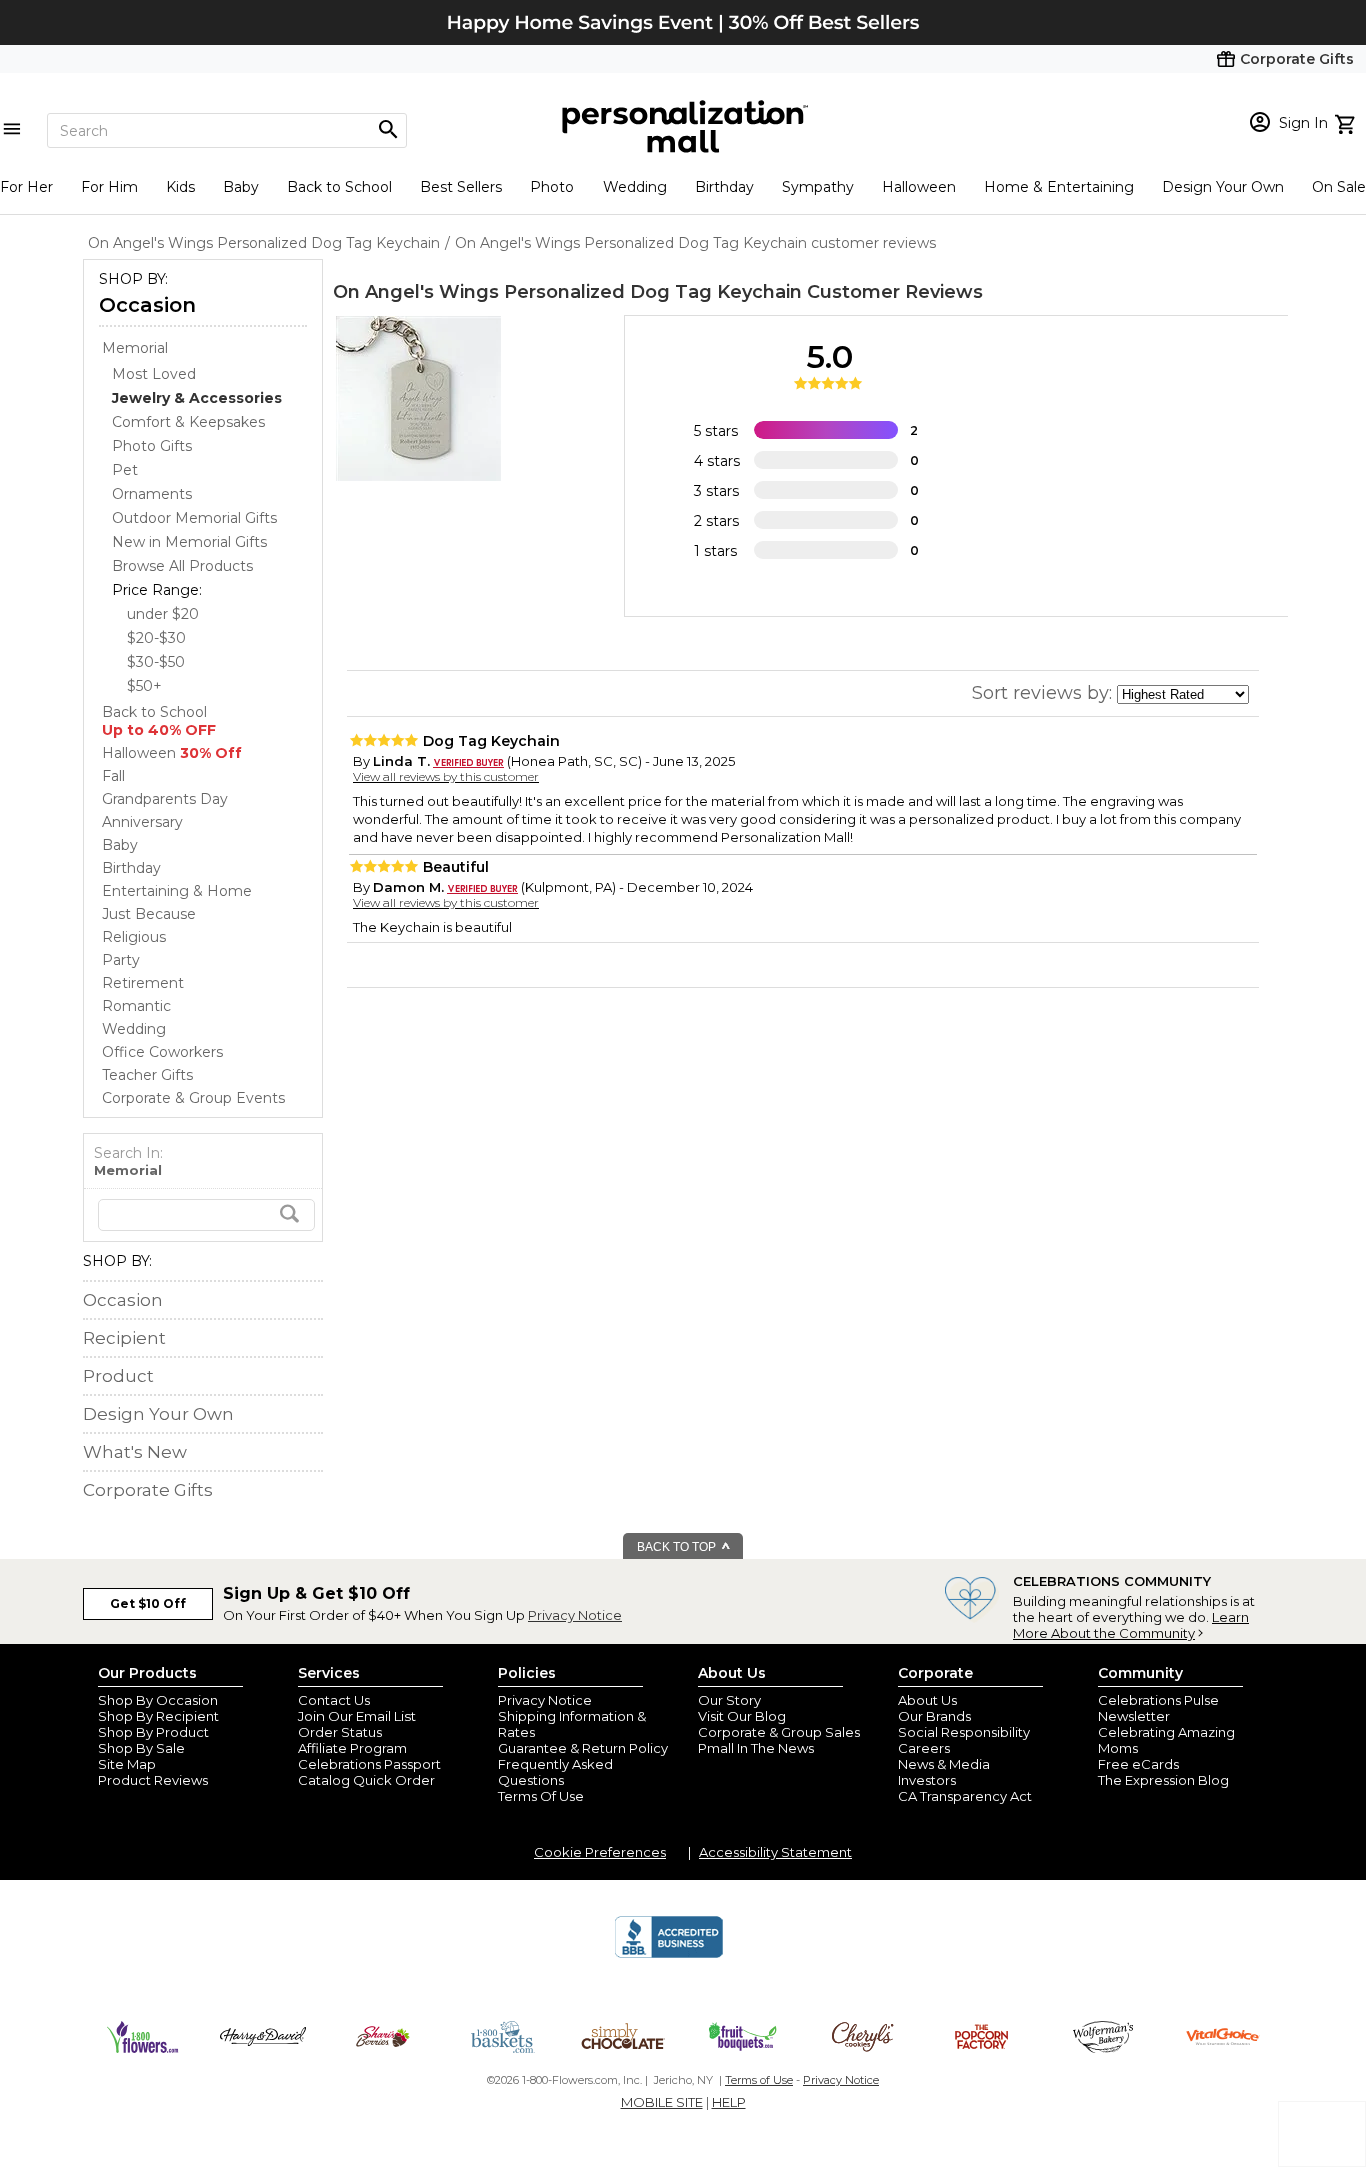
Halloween (919, 187)
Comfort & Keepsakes (188, 422)
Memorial (135, 348)
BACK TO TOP (678, 1547)
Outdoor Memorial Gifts (194, 518)
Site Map (127, 1764)
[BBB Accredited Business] (669, 1955)
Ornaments (152, 494)
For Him (109, 187)
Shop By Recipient (158, 1716)
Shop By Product (153, 1732)
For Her (26, 187)
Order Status (340, 1732)
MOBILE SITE (662, 2102)
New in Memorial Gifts (189, 542)
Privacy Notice (575, 1615)
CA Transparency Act (965, 1796)
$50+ (144, 686)
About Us (927, 1700)
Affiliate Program (352, 1748)
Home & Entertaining (1059, 187)
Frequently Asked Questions (555, 1772)
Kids (180, 187)
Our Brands (934, 1716)
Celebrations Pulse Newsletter (1158, 1708)
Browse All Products (182, 566)
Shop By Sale (141, 1748)
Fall (113, 776)
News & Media (944, 1764)
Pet (125, 470)
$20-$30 (156, 638)
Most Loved (154, 374)
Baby (241, 187)
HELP (729, 2102)
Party (121, 960)
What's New (135, 1452)
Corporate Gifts (148, 1490)
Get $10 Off (148, 1603)
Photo (552, 187)
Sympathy (818, 187)
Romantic (136, 1006)
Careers (924, 1748)
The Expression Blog (1163, 1780)
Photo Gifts (152, 446)
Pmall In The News (756, 1748)
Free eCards (1138, 1764)
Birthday (724, 187)
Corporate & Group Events (193, 1098)
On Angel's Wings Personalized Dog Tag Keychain (567, 292)
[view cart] (1347, 122)
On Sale (1339, 187)
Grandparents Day (165, 799)
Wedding (635, 187)
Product (118, 1376)
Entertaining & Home (177, 891)
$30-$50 (156, 662)
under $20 (163, 614)
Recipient (124, 1338)
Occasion (147, 305)
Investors (927, 1780)
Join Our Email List (357, 1716)
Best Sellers (461, 187)
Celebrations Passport (369, 1764)
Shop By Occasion (158, 1700)
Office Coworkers (162, 1052)
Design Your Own (1223, 187)
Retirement (143, 983)
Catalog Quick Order (366, 1780)
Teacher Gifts (147, 1075)
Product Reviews (153, 1780)
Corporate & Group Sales (779, 1732)
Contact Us (334, 1700)
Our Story (729, 1700)
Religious (134, 937)
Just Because (149, 914)
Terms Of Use (541, 1796)
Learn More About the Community (1131, 1625)
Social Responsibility (964, 1732)
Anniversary (142, 822)
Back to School (339, 187)
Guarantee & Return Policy (583, 1748)
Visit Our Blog (742, 1716)
